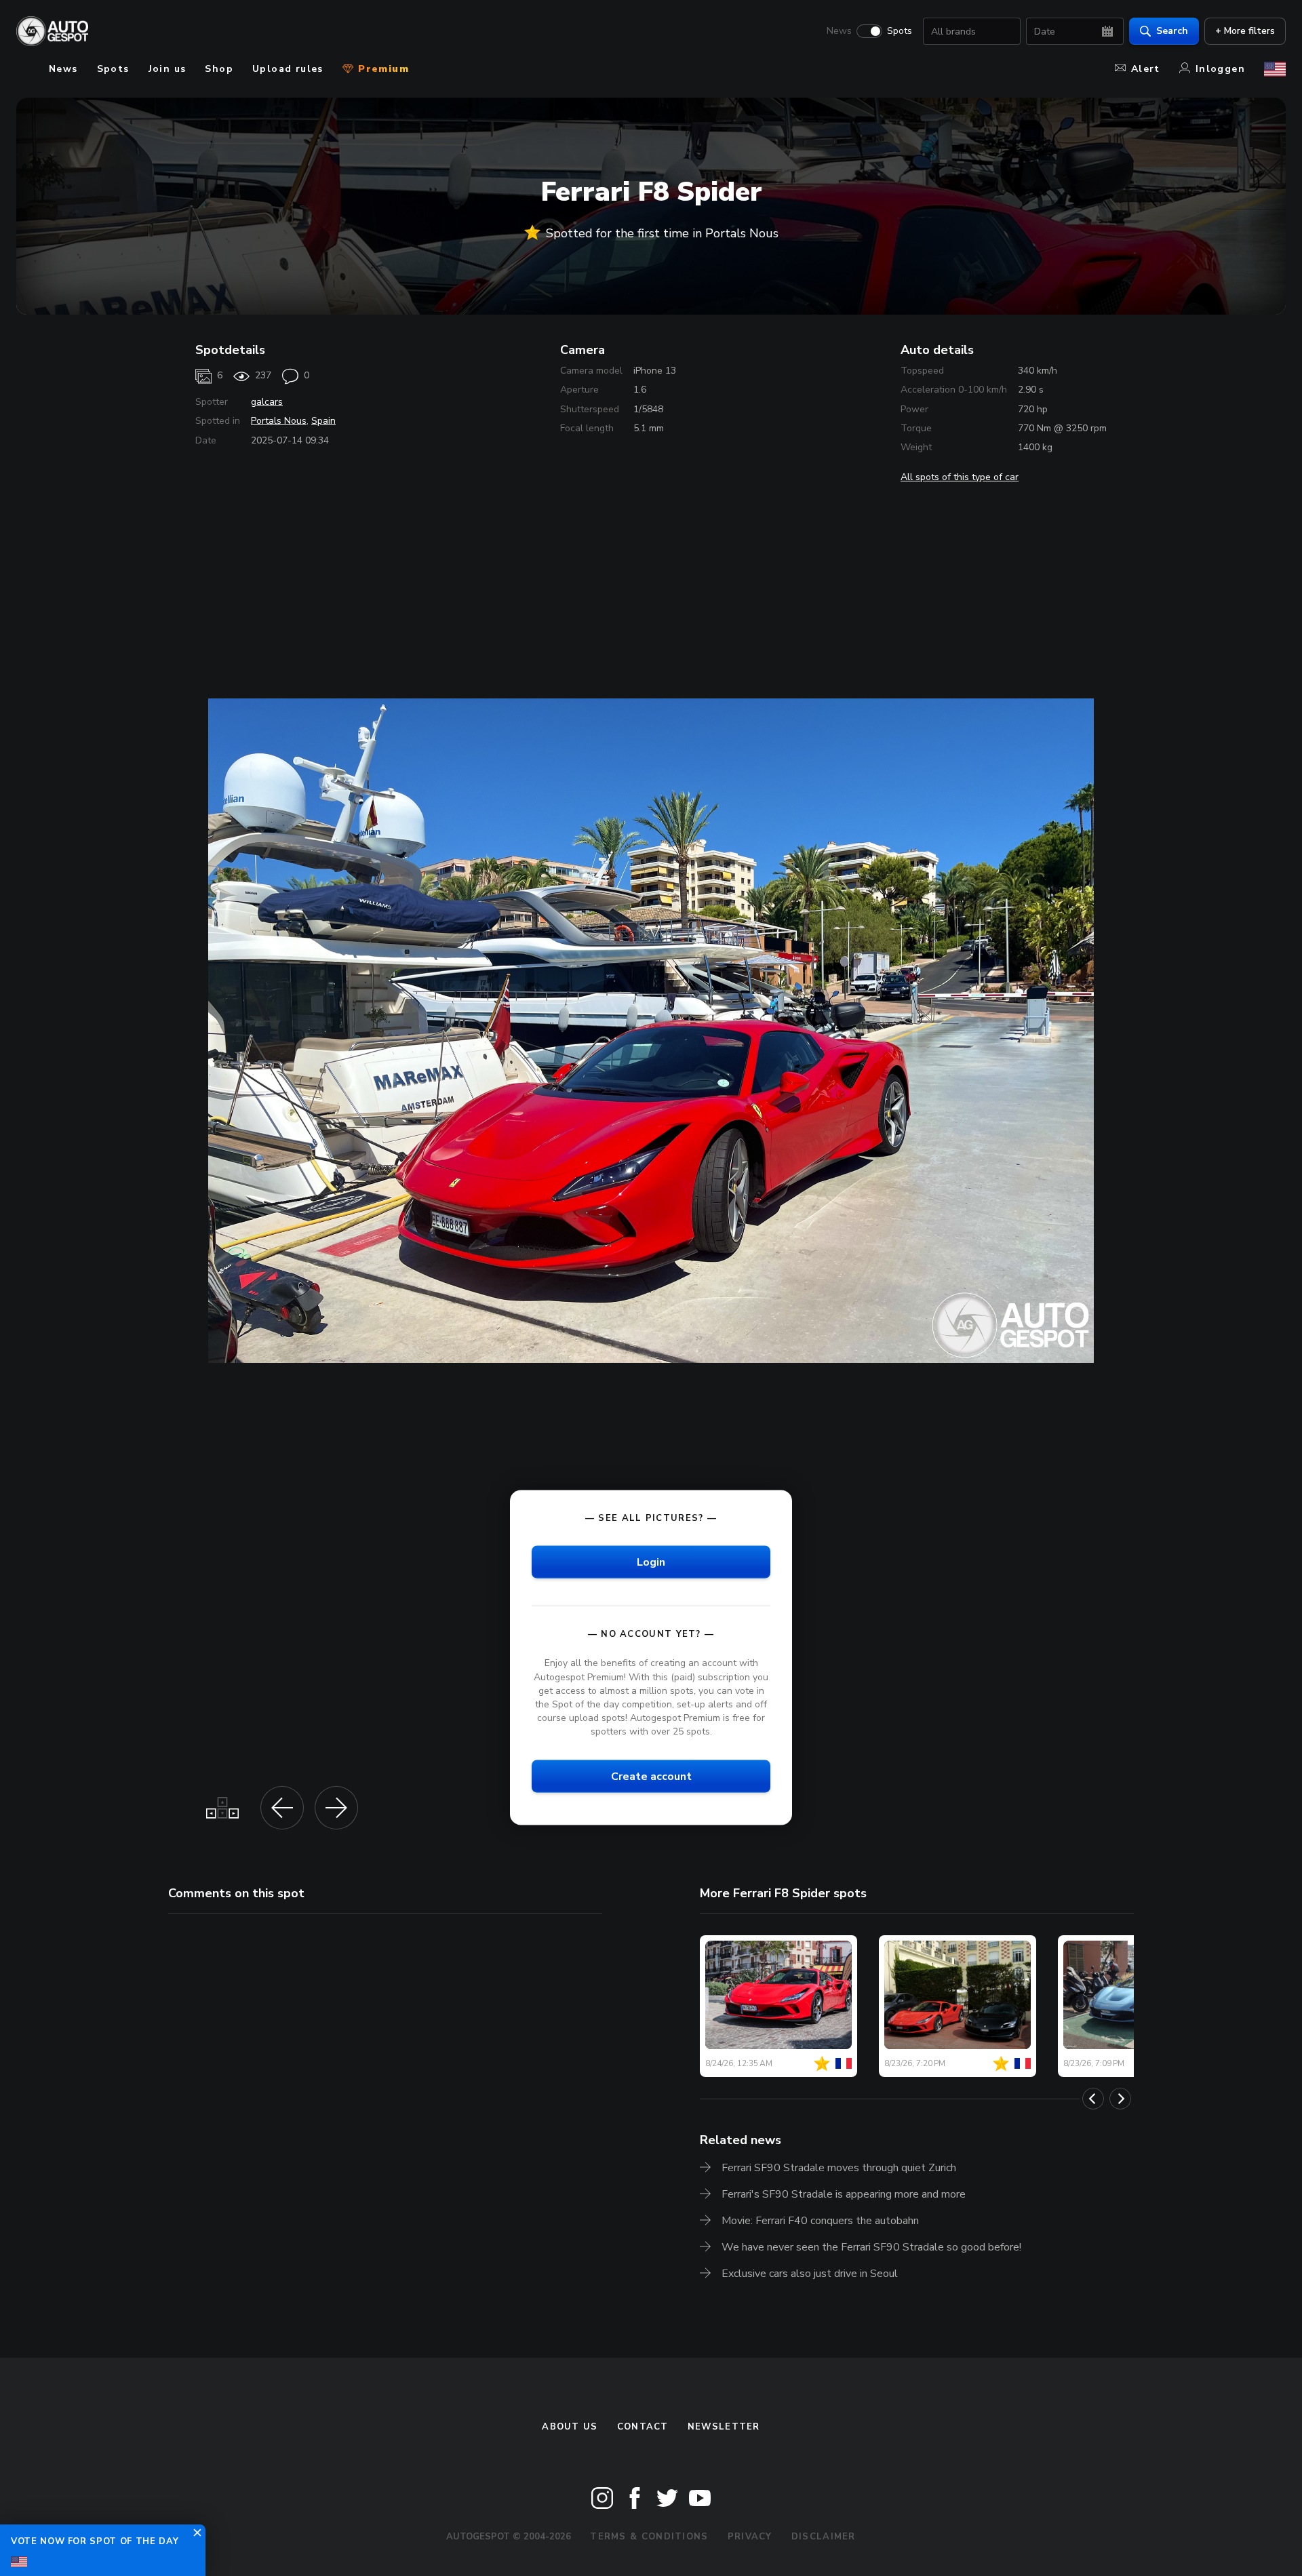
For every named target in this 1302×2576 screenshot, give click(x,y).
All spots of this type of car (960, 477)
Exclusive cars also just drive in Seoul (810, 2274)
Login (651, 1562)
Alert (1146, 69)
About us (570, 2427)
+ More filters (1245, 31)
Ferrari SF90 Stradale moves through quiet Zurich (839, 2168)
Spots (900, 31)
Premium (382, 69)
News (839, 31)
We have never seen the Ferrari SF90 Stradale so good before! (871, 2247)
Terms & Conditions (649, 2537)
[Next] (1120, 2099)
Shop (219, 69)
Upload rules (288, 69)
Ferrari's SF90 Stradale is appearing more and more (844, 2194)
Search (1172, 31)
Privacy (750, 2537)
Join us (167, 69)
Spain (323, 421)
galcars (267, 402)
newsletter (724, 2427)
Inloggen (1220, 69)
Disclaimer (824, 2537)
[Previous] (1093, 2099)
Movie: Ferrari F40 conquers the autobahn (820, 2221)
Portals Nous (279, 421)
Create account (651, 1777)
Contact (643, 2427)
